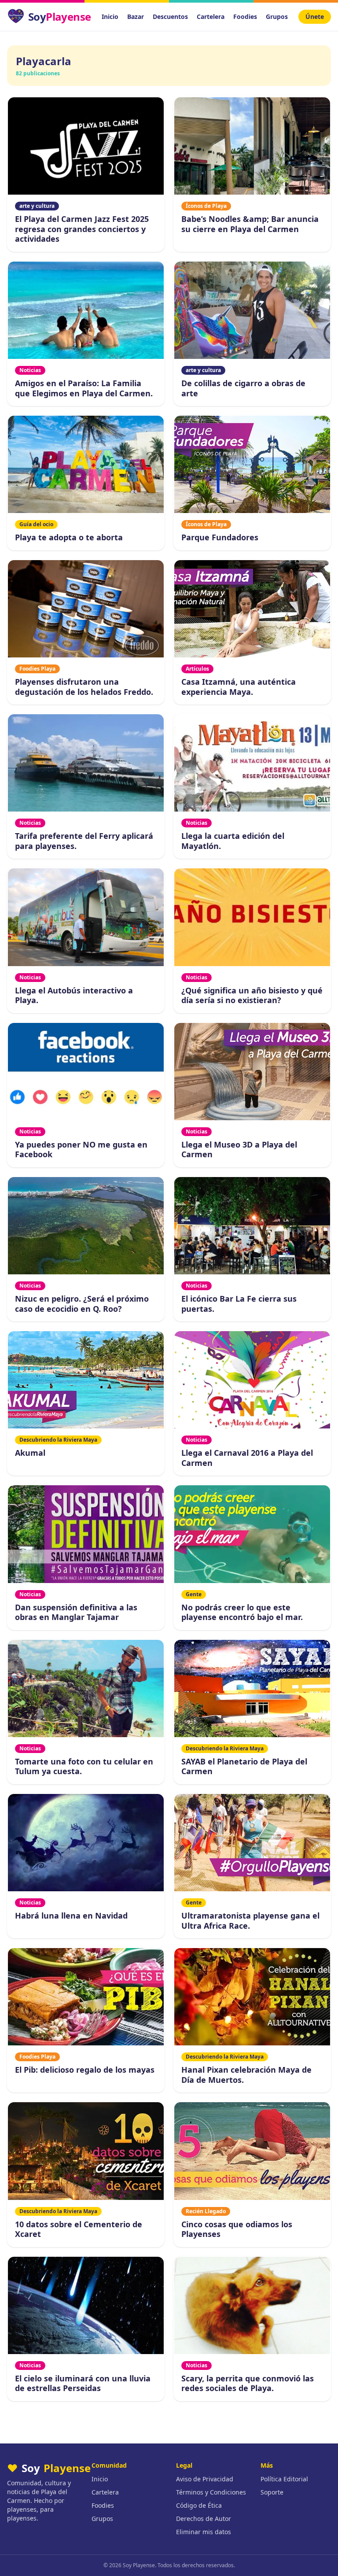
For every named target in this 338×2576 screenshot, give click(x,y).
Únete (315, 17)
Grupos (277, 17)
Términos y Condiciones (211, 2492)
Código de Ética (199, 2505)
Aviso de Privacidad (205, 2479)
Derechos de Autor (204, 2519)
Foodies (245, 17)
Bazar (136, 17)
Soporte (272, 2492)
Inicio (110, 17)
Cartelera (211, 17)
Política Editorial (284, 2479)
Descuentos (170, 17)
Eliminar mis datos (204, 2532)
